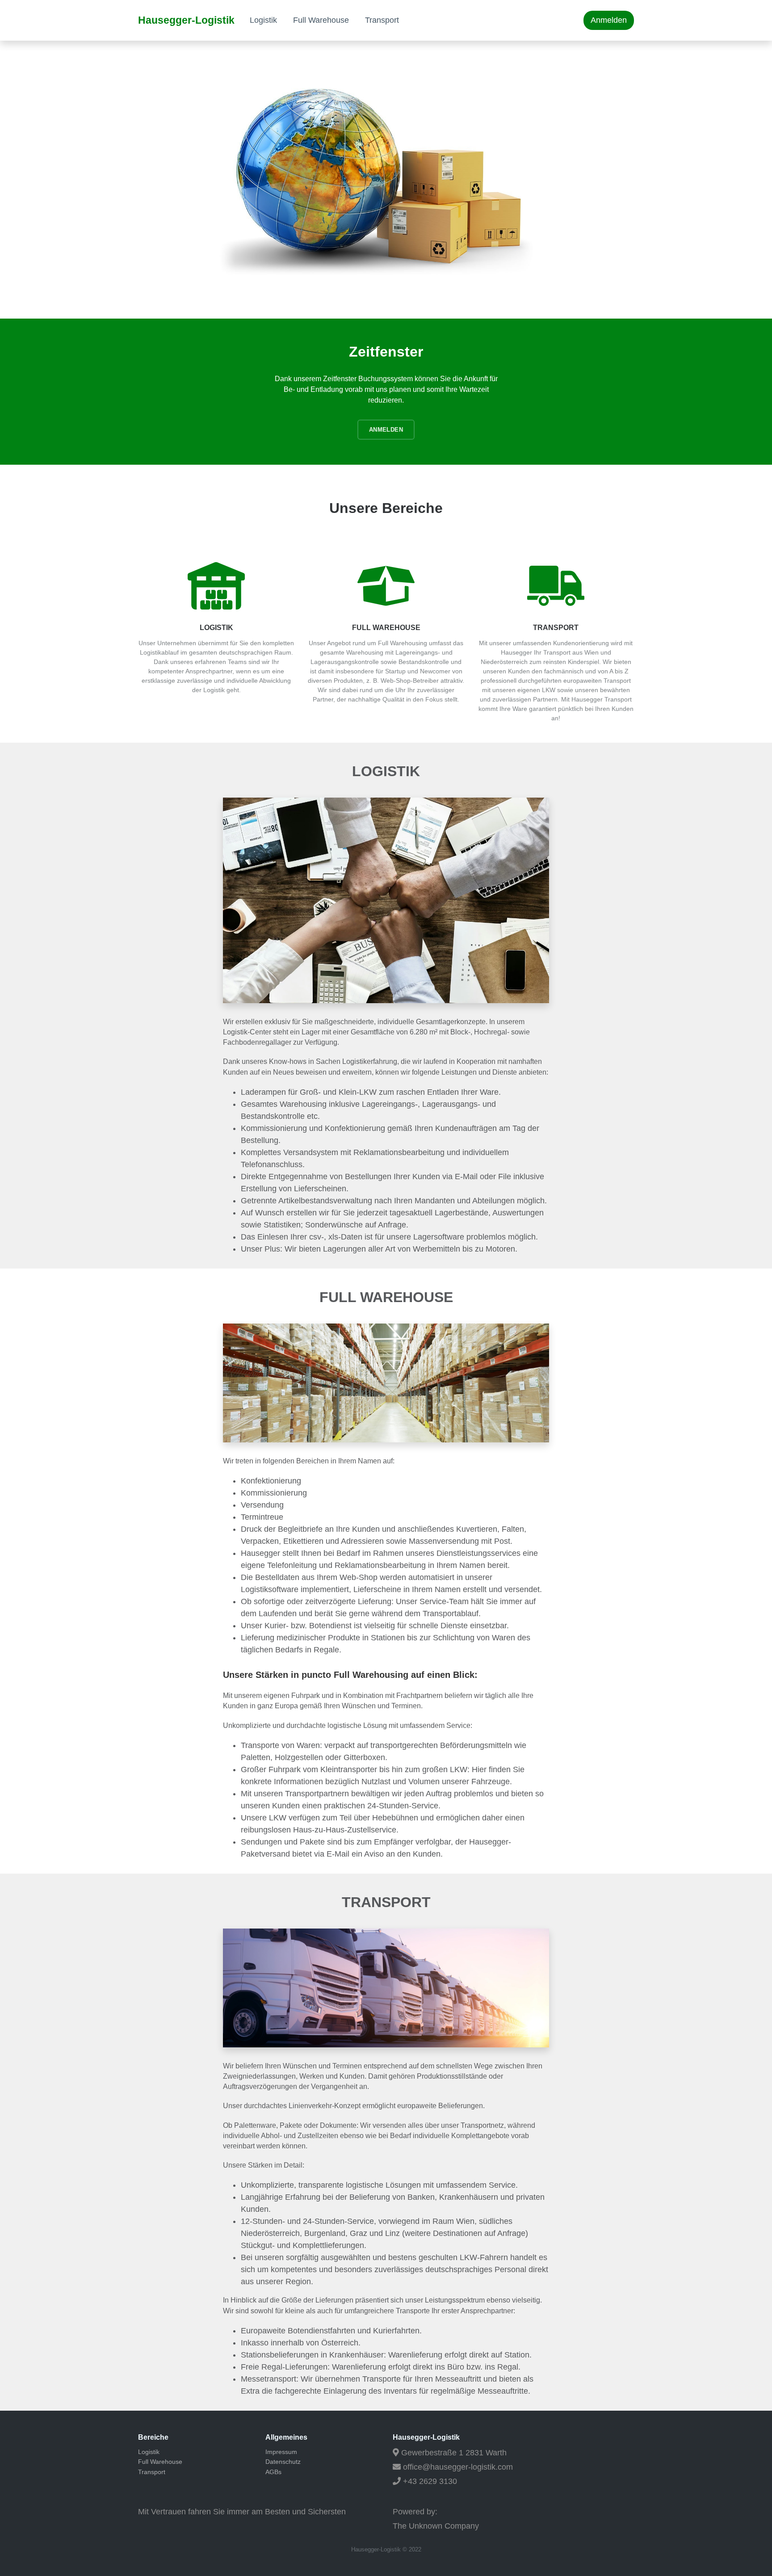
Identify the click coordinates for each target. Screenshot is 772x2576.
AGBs (273, 2472)
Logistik (263, 20)
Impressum (281, 2452)
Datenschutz (283, 2462)
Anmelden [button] (609, 20)
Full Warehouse (321, 20)
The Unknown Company (436, 2526)
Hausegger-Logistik (186, 20)
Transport (382, 20)
